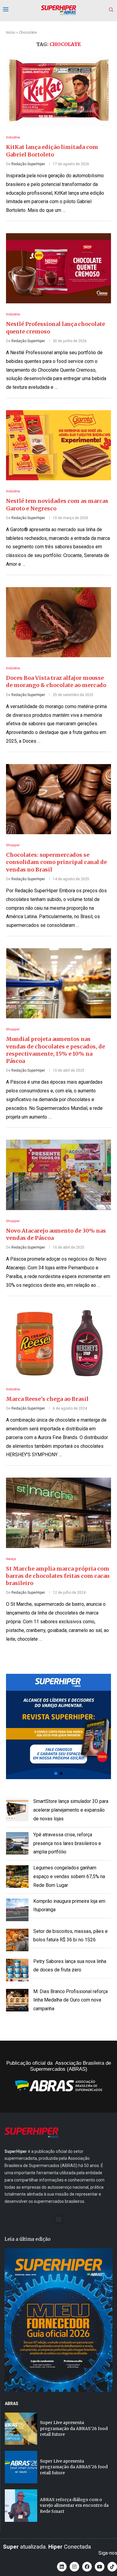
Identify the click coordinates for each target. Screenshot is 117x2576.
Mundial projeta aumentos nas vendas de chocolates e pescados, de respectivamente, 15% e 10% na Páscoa (55, 1050)
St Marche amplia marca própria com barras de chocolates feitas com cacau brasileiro (58, 1576)
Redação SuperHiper (28, 164)
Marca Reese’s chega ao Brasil (47, 1399)
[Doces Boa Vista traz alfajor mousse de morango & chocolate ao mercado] (58, 622)
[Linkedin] (62, 2567)
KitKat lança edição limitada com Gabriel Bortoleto (52, 151)
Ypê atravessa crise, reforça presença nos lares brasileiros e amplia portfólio (67, 1843)
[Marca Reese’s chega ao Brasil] (58, 1343)
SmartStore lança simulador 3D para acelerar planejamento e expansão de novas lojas (71, 1810)
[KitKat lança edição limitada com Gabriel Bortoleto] (58, 91)
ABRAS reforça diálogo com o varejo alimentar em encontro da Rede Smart (74, 2505)
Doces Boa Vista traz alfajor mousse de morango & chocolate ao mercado (56, 681)
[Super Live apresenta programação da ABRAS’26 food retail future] (21, 2429)
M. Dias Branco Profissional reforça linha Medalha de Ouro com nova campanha (70, 2000)
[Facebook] (87, 2567)
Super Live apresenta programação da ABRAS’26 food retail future (74, 2428)
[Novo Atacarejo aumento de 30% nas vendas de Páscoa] (58, 1175)
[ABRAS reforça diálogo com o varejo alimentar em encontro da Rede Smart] (21, 2506)
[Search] (111, 10)
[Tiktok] (112, 2567)
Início (11, 32)
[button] (58, 1726)
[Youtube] (100, 2567)
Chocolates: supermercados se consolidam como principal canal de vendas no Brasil (56, 862)
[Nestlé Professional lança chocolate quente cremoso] (58, 268)
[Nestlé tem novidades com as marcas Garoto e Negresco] (58, 445)
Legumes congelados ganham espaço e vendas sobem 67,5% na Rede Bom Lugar (69, 1876)
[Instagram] (74, 2567)
